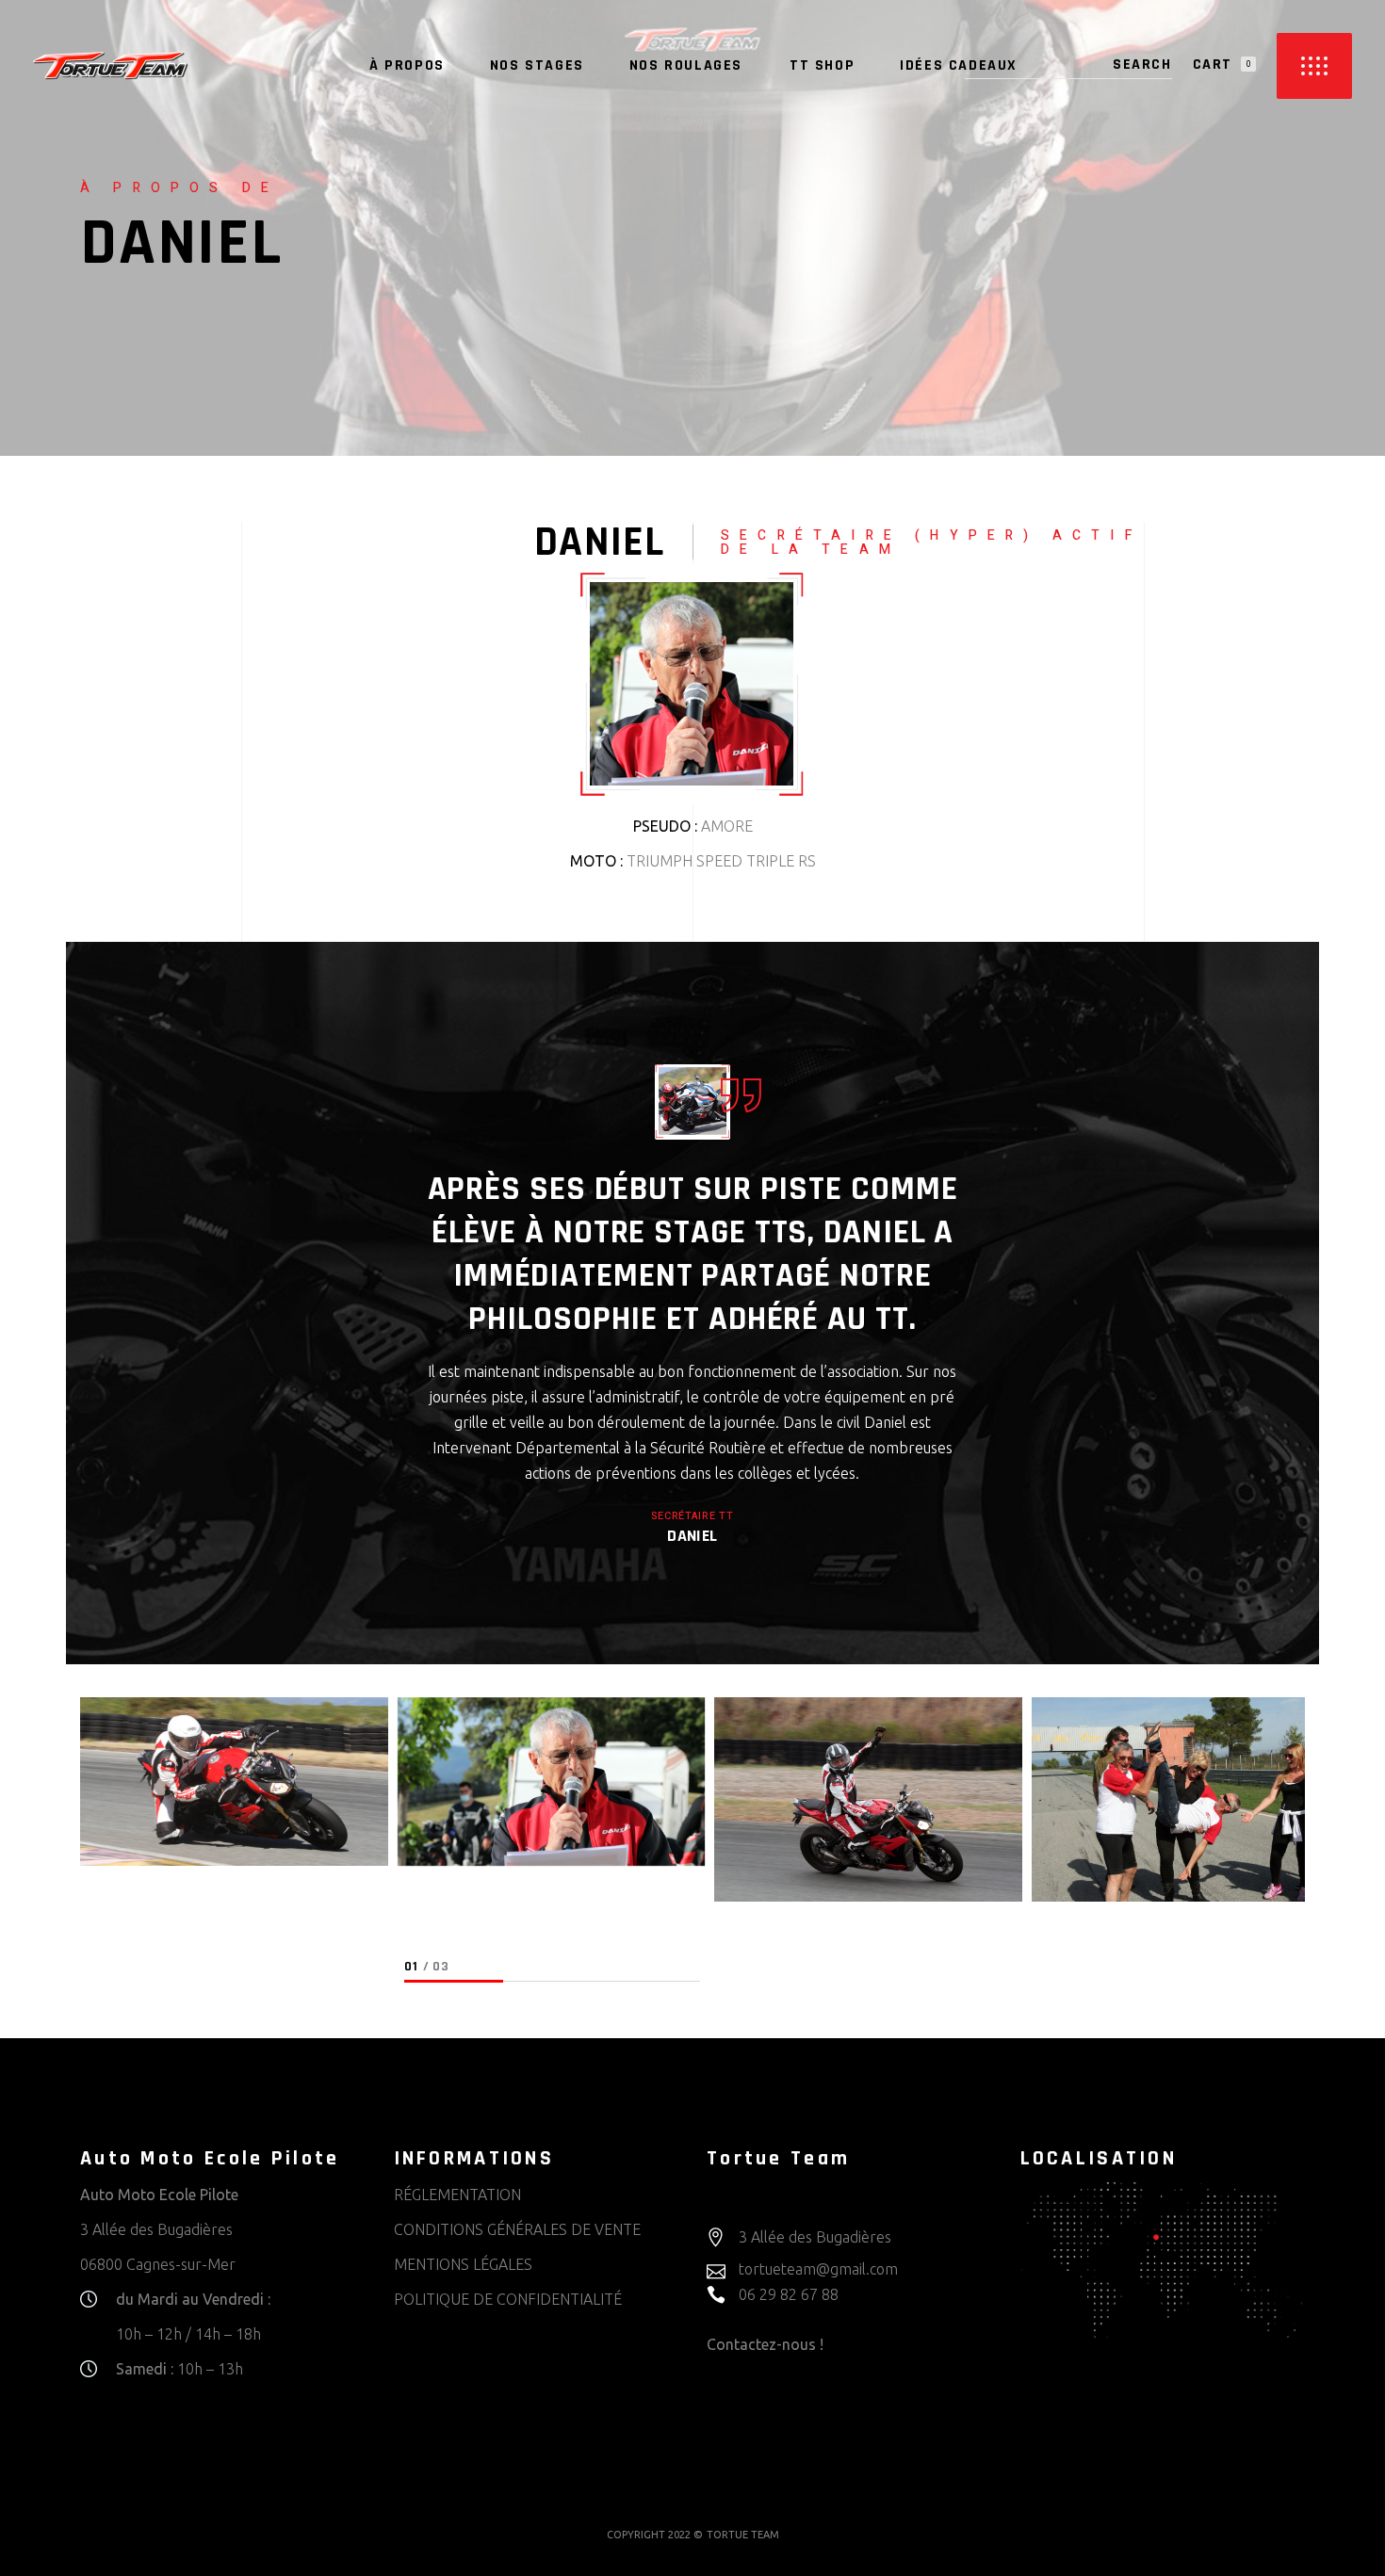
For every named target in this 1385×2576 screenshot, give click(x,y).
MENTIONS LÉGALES (463, 2264)
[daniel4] (868, 1800)
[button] (454, 1982)
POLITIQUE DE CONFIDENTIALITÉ (508, 2299)
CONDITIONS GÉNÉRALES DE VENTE (517, 2229)
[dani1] (552, 1782)
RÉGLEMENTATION (457, 2195)
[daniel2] (1186, 1800)
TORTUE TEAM (743, 2535)
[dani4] (234, 1782)
